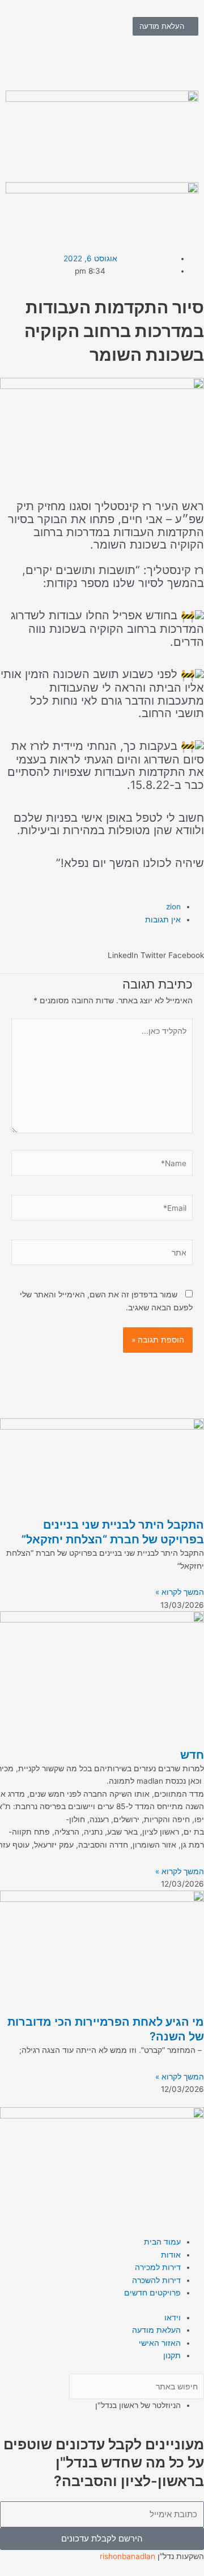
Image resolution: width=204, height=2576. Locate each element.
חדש (192, 1755)
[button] (186, 955)
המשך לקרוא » (180, 1592)
